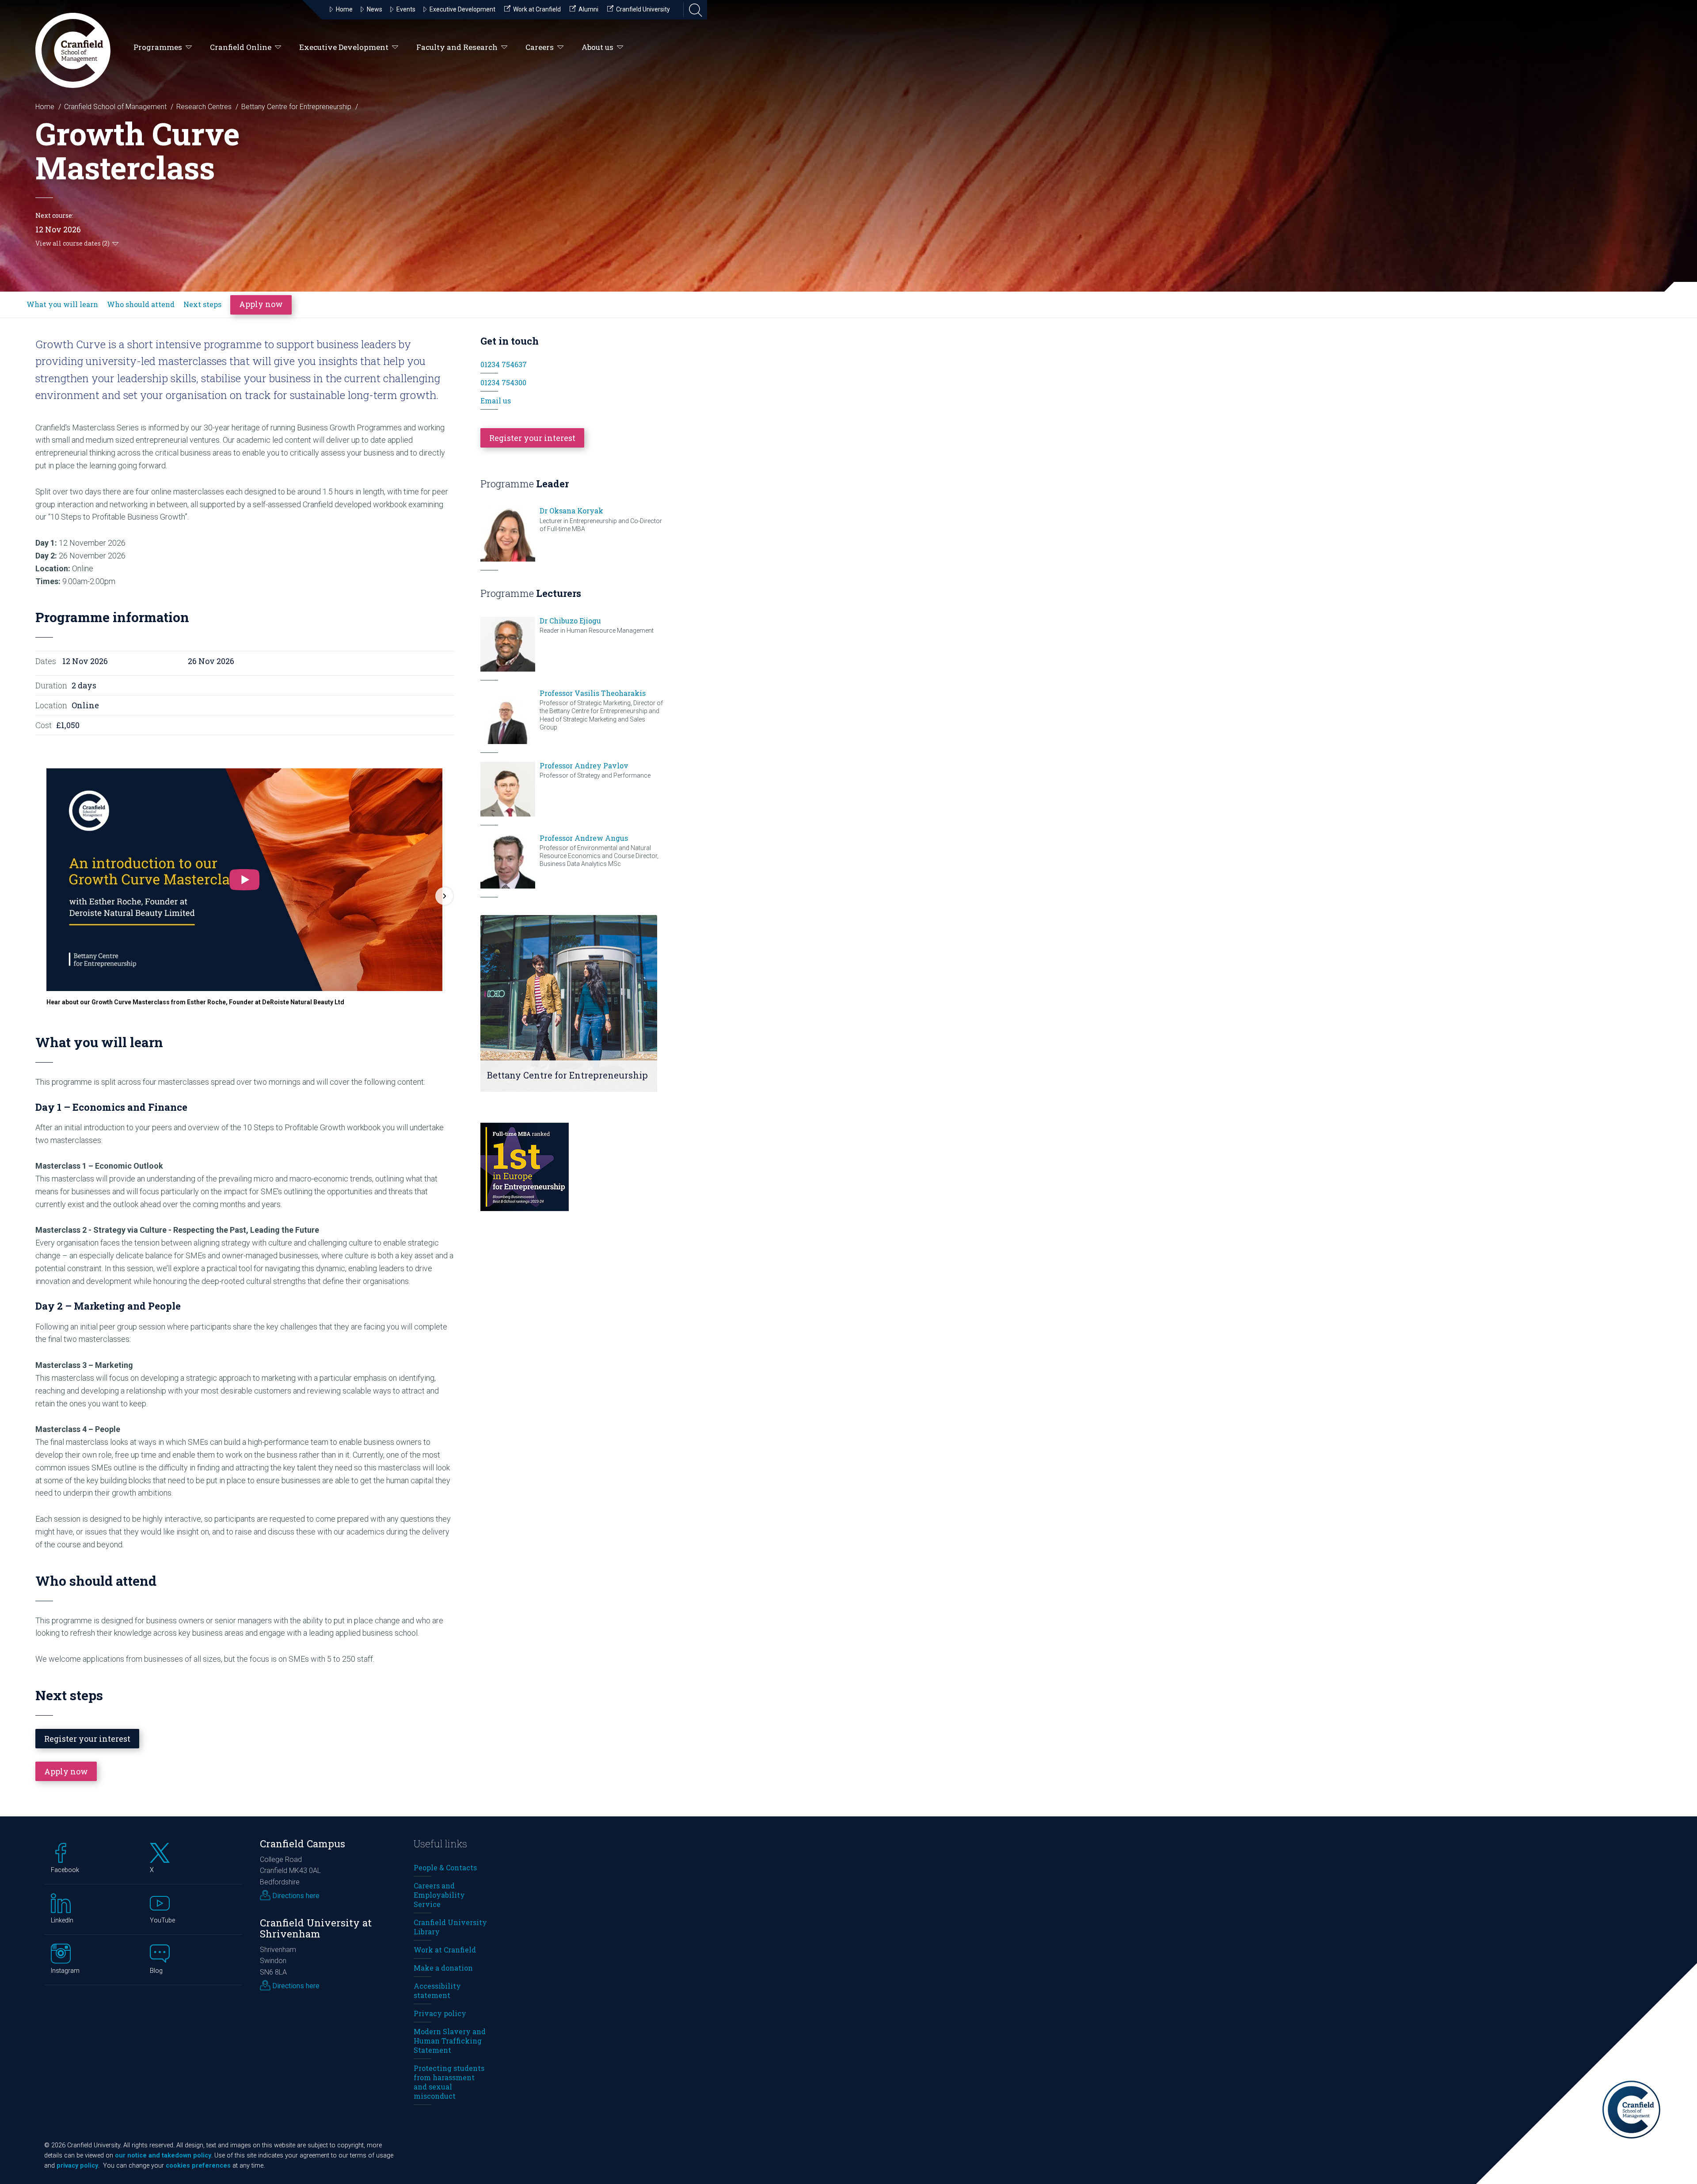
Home (45, 107)
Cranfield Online (241, 47)
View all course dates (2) (72, 243)
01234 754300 (503, 382)
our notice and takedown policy (163, 2156)
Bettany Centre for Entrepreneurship (296, 107)
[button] (45, 896)
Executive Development (344, 47)
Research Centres (204, 107)
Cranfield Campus (302, 1844)
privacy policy (77, 2166)
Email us (496, 401)
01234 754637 (504, 364)
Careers (540, 47)
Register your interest (87, 1739)
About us (597, 47)
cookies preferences (198, 2166)
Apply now (261, 304)
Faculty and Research (457, 47)
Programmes (158, 47)
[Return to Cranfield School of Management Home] (73, 50)
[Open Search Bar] (693, 10)
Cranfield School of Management (115, 107)
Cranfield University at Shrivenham (316, 1928)
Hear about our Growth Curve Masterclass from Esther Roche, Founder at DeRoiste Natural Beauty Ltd (195, 1002)
